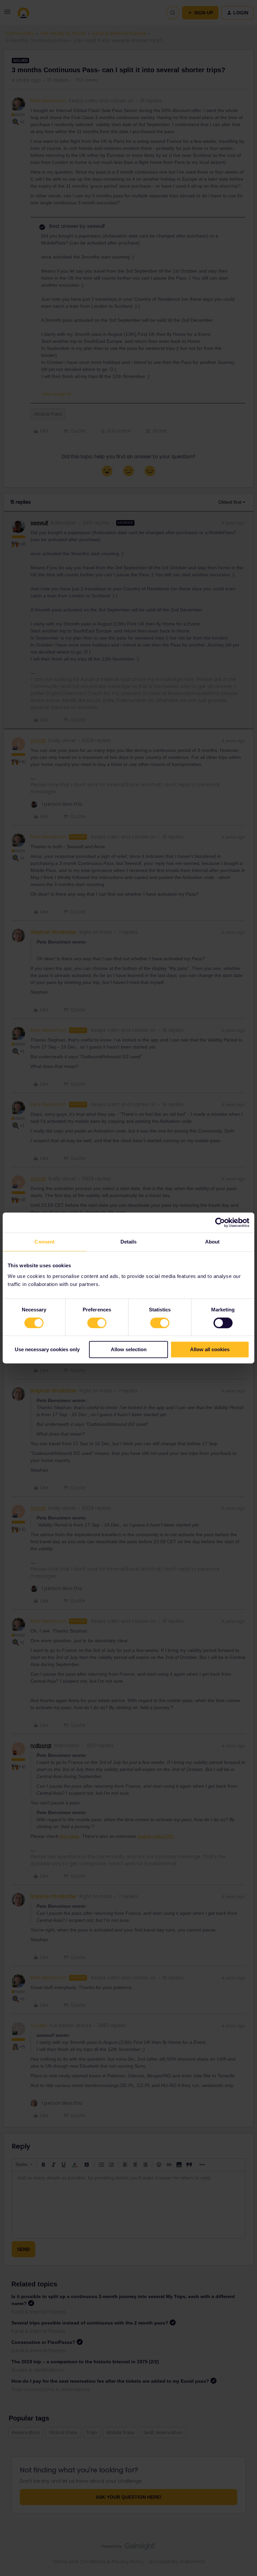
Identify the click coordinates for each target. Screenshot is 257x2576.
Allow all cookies (210, 1350)
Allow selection (129, 1350)
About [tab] (212, 1242)
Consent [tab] (45, 1242)
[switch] (97, 1323)
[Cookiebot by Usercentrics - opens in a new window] (220, 1222)
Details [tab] (129, 1242)
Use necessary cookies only (47, 1350)
